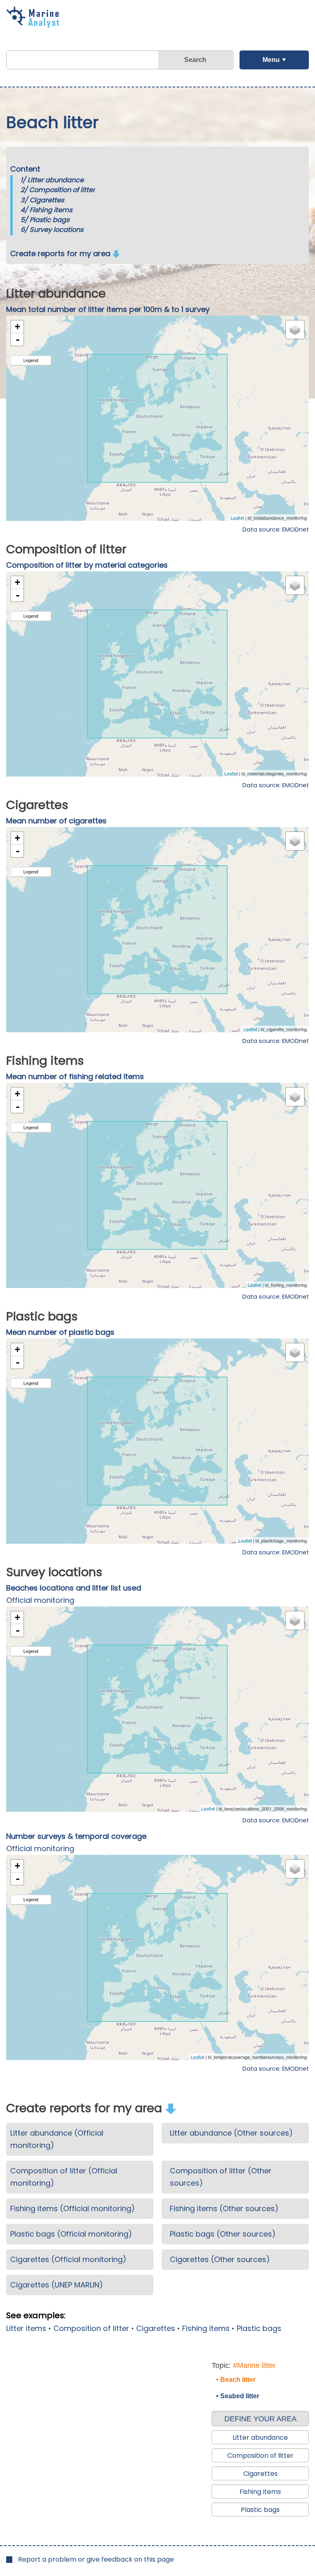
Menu (271, 60)
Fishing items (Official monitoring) (73, 2208)
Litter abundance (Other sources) (231, 2133)
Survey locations (56, 230)
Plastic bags (49, 220)
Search (195, 60)
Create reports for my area (61, 253)
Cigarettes (47, 200)
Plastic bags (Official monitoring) (71, 2234)
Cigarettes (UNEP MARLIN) (57, 2285)
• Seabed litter (238, 2396)
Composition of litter (62, 190)
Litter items (26, 2328)
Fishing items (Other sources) (224, 2208)
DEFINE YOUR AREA (260, 2419)
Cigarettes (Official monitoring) (68, 2259)
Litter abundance (56, 180)
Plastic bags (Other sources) (223, 2234)
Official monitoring (40, 1600)
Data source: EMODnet (276, 529)
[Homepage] (35, 25)
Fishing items (51, 210)
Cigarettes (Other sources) (220, 2259)
